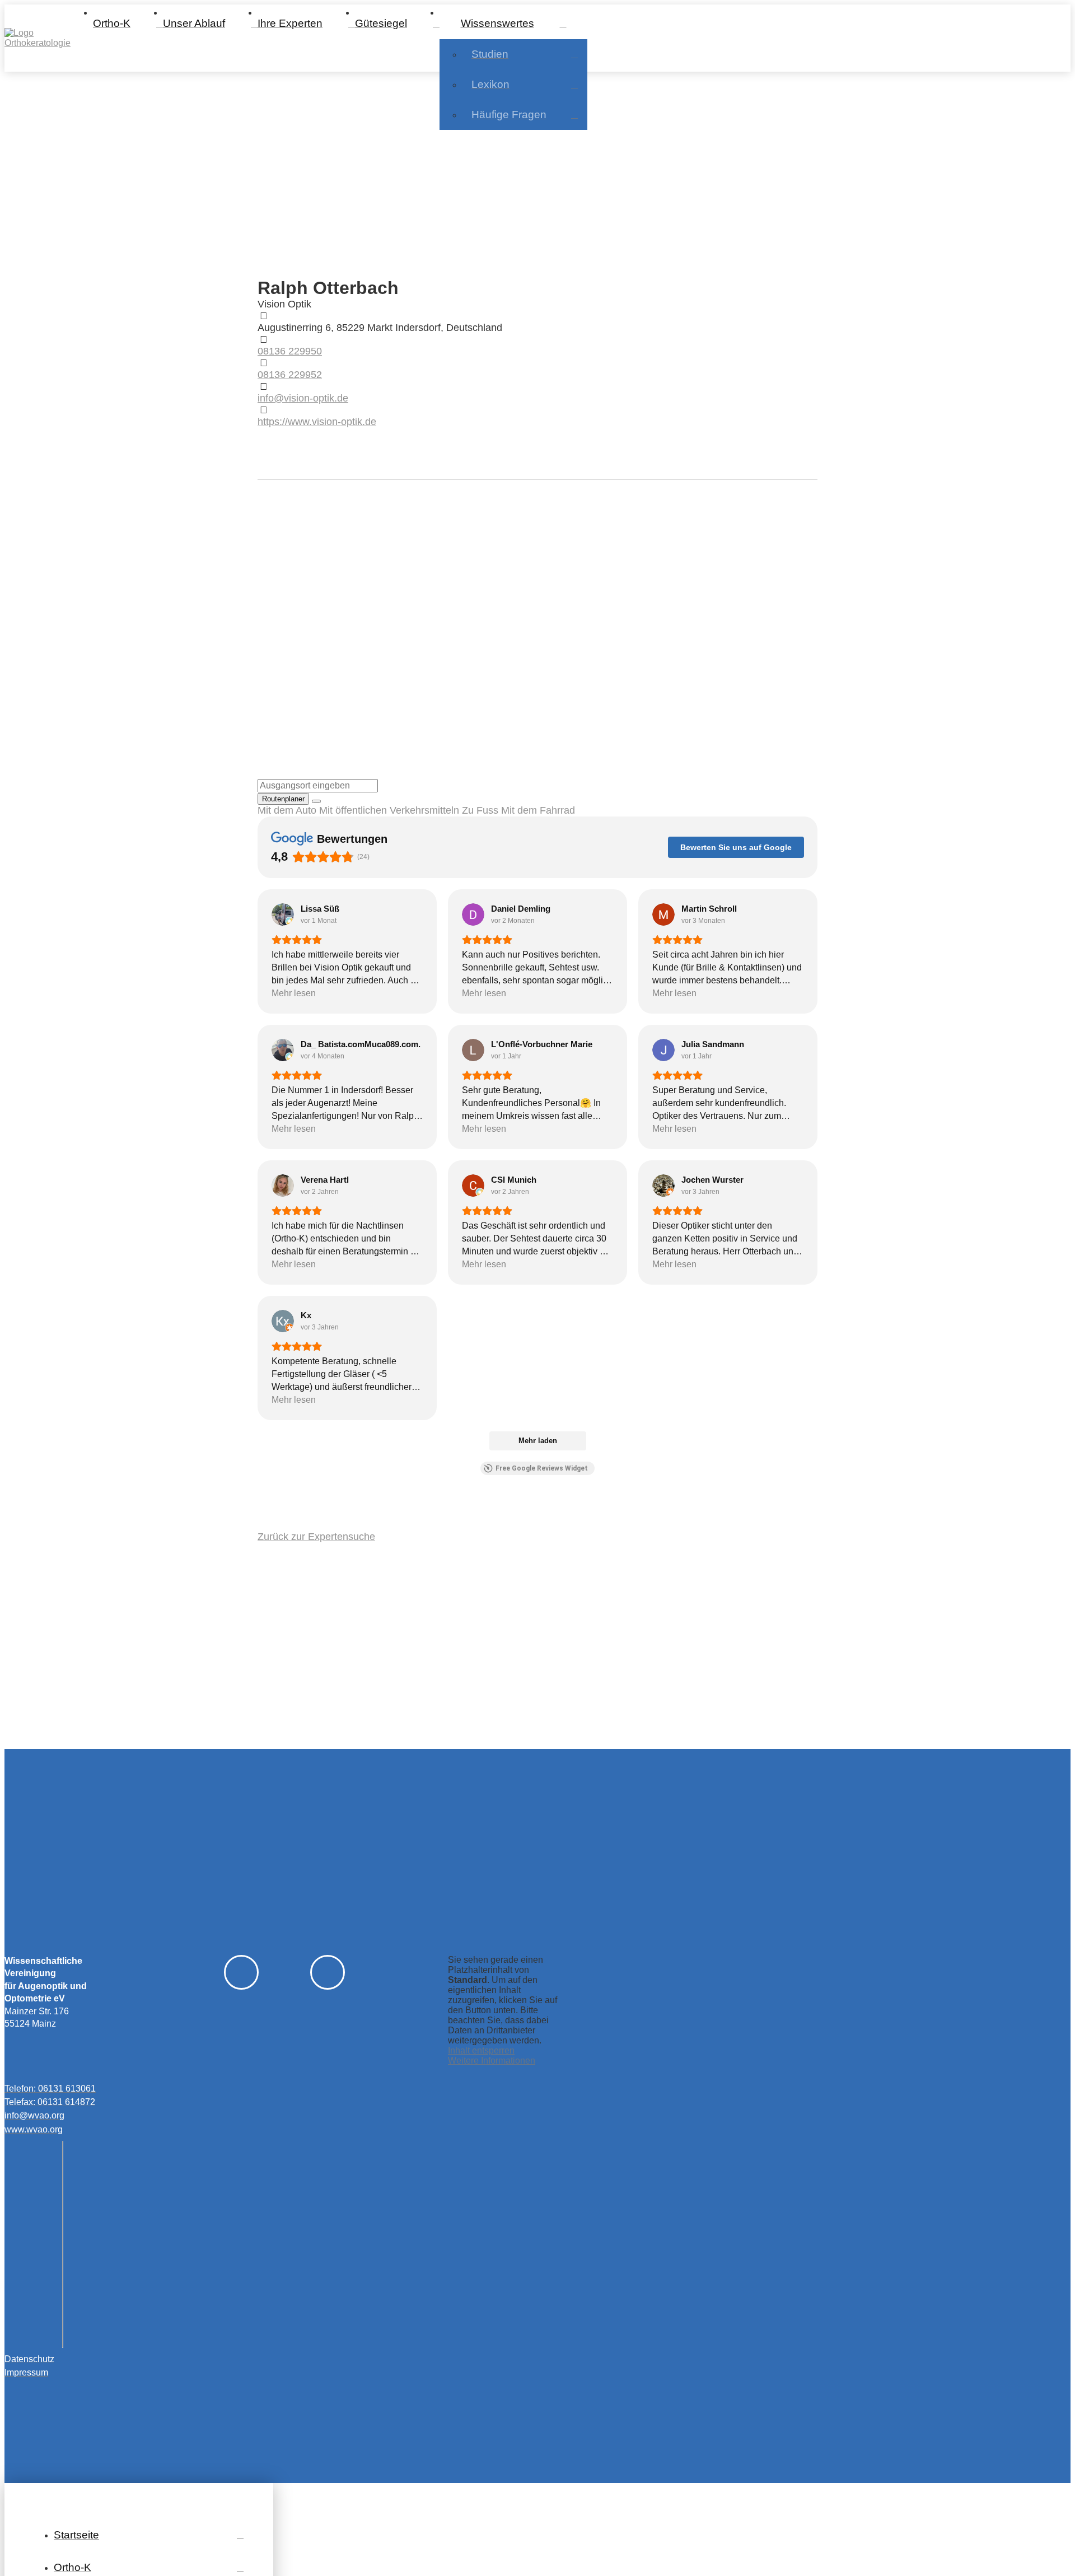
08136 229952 (290, 375)
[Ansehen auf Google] (283, 914)
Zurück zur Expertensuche (316, 1537)
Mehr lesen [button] (294, 993)
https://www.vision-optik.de (317, 422)
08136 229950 (290, 351)
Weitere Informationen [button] (492, 2061)
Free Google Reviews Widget (542, 1468)
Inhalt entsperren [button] (481, 2050)
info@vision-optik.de (303, 398)
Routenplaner (283, 799)
